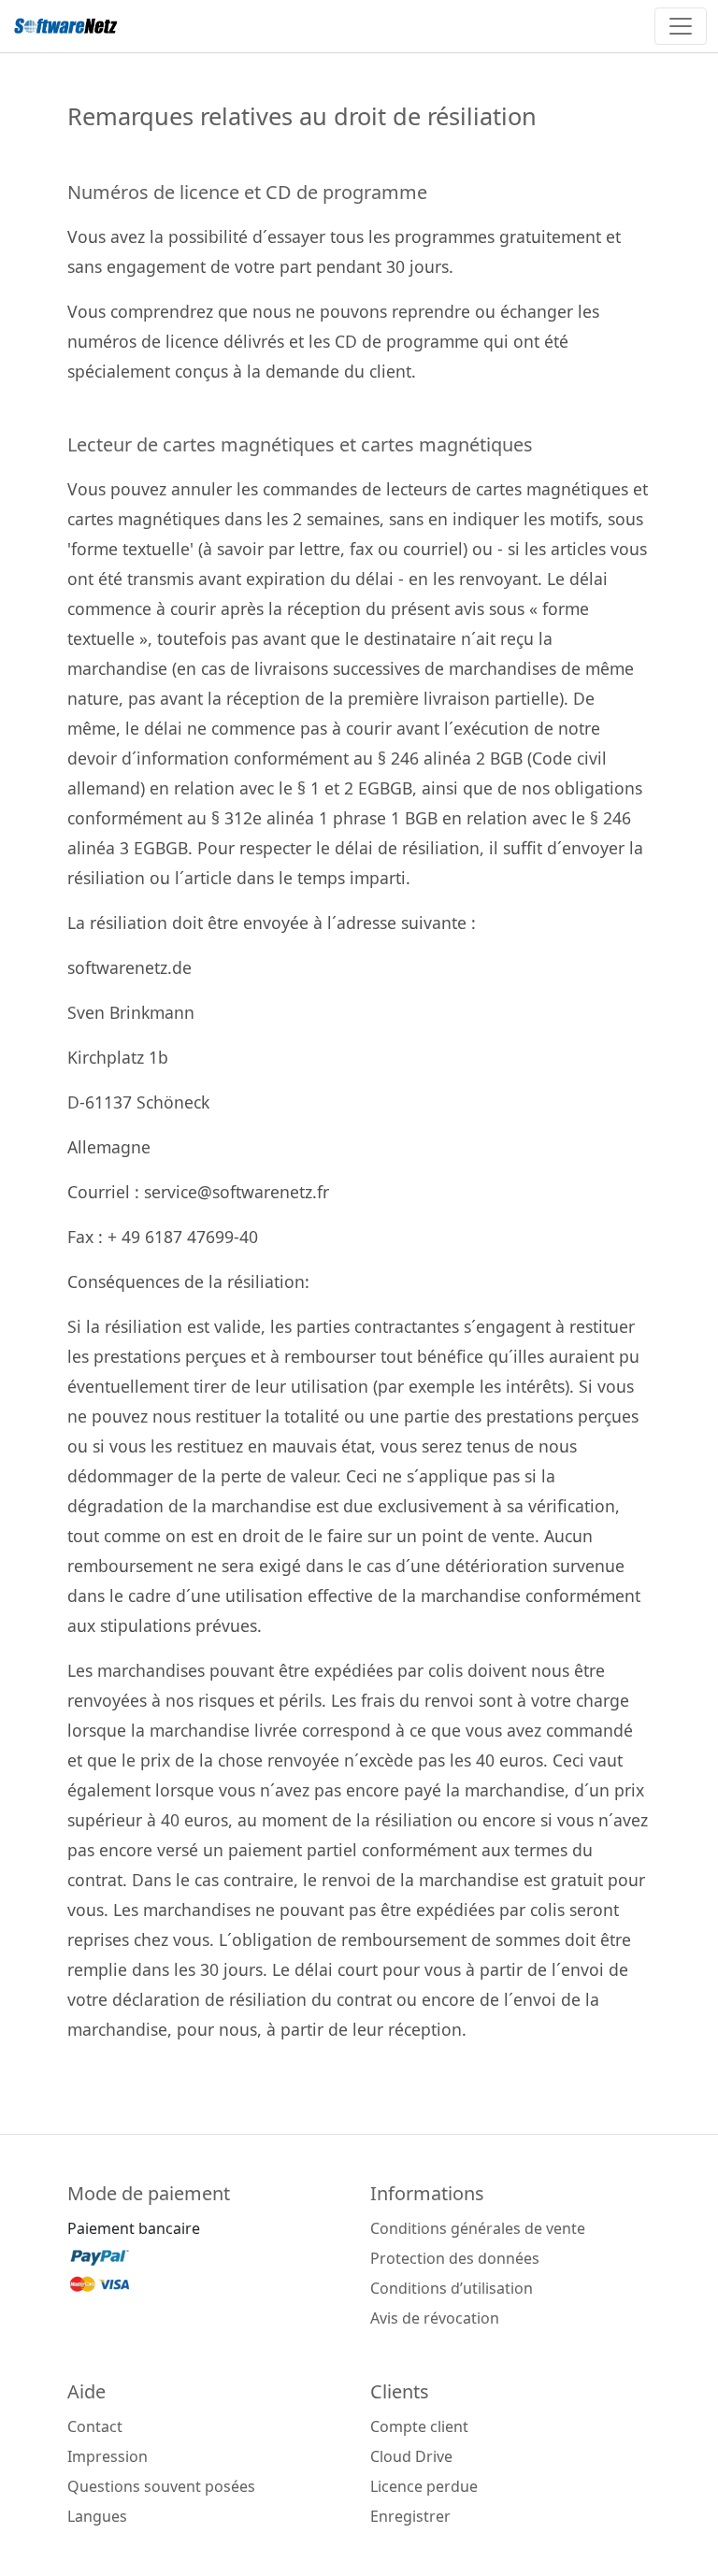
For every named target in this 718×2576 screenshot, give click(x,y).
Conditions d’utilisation (452, 2288)
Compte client (419, 2426)
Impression (108, 2456)
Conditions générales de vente (478, 2228)
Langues (97, 2516)
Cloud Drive (411, 2456)
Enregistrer (410, 2516)
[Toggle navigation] (681, 26)
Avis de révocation (435, 2318)
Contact (95, 2426)
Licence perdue (424, 2486)
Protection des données (455, 2258)
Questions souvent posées (161, 2486)
